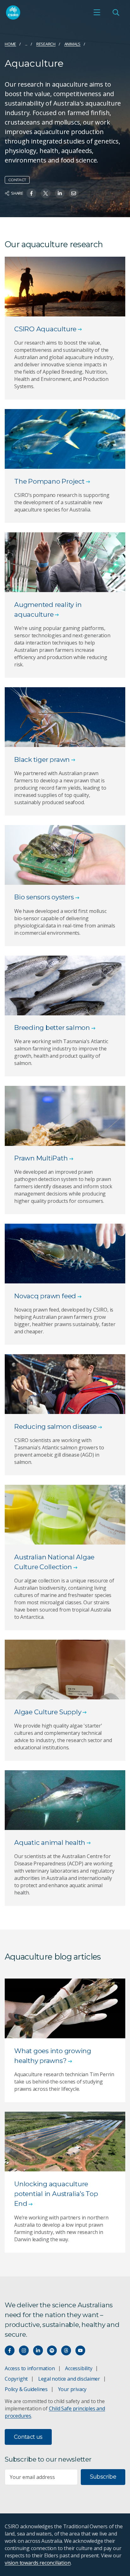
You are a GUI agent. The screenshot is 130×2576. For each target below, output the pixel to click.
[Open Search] (116, 12)
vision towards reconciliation (38, 2563)
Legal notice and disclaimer (69, 2379)
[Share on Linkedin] (60, 193)
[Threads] (66, 2350)
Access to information (30, 2368)
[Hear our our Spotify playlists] (52, 2350)
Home (10, 44)
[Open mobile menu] (97, 12)
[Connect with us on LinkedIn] (38, 2350)
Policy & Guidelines (26, 2389)
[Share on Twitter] (46, 193)
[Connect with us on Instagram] (24, 2350)
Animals (73, 44)
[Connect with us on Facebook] (10, 2350)
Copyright (16, 2379)
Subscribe (103, 2477)
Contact (17, 180)
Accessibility (79, 2368)
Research (46, 44)
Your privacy (72, 2389)
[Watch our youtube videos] (80, 2350)
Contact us (28, 2437)
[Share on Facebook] (31, 193)
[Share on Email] (74, 193)
